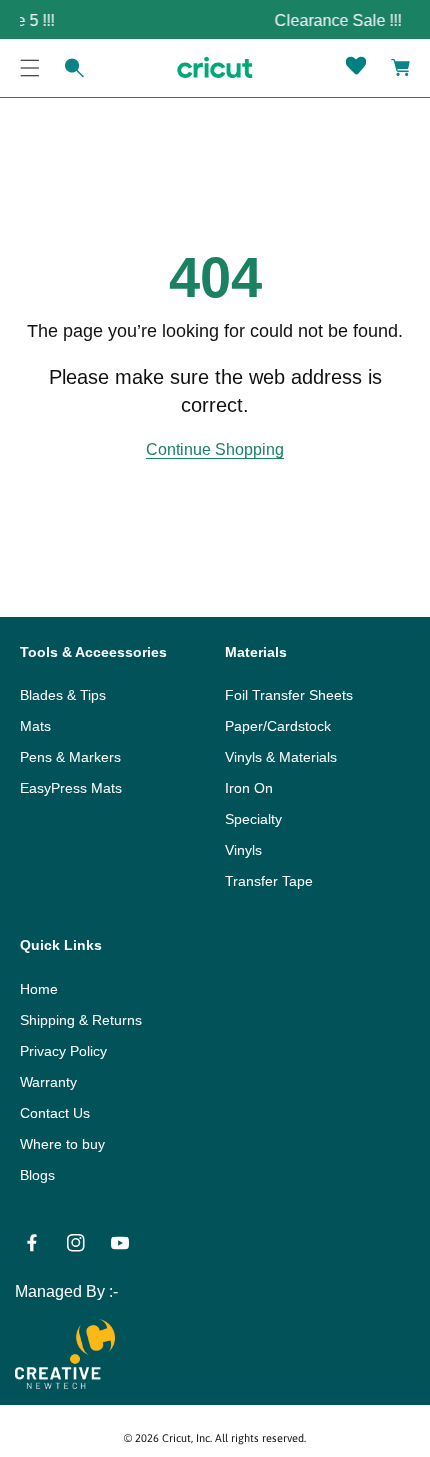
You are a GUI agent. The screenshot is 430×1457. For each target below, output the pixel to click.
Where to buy (62, 1144)
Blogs (37, 1175)
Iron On (249, 788)
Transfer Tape (269, 881)
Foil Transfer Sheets (289, 695)
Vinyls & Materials (281, 757)
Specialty (253, 819)
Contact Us (55, 1113)
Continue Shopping (215, 449)
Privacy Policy (63, 1051)
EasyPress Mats (71, 788)
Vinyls (243, 850)
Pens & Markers (70, 757)
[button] (30, 68)
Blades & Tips (63, 695)
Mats (35, 726)
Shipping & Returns (81, 1020)
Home (39, 989)
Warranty (48, 1082)
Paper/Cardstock (278, 726)
